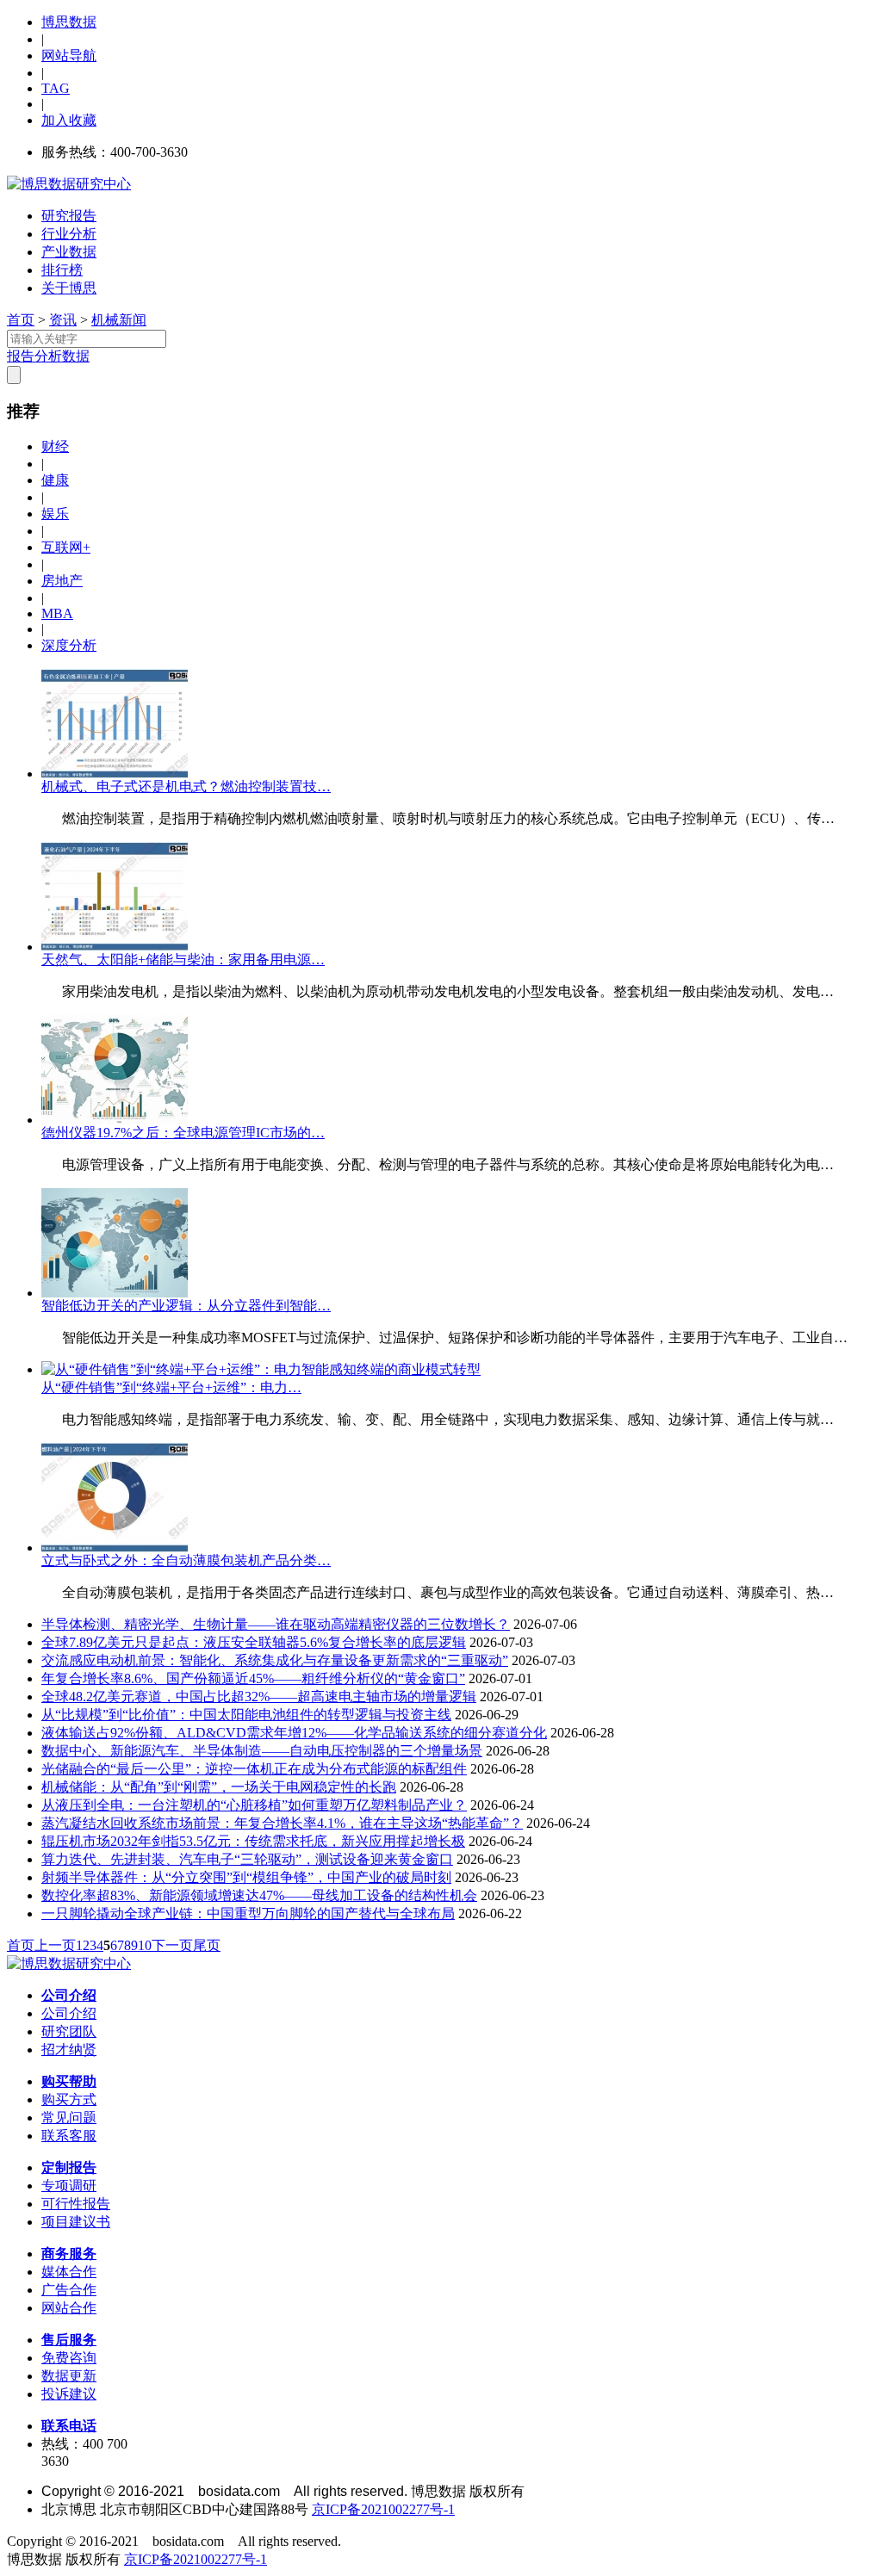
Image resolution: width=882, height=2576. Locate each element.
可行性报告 (76, 2204)
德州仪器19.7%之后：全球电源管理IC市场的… (183, 1133)
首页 (21, 320)
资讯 (63, 320)
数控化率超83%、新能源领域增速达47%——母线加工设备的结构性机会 (259, 1895)
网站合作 (69, 2308)
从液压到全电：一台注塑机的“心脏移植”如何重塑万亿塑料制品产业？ (254, 1805)
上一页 (55, 1945)
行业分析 (69, 234)
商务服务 (69, 2254)
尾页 (207, 1945)
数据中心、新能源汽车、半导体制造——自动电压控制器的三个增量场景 (262, 1751)
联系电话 (69, 2426)
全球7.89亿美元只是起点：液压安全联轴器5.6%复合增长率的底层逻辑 (254, 1642)
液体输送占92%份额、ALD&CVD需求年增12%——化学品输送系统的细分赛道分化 (294, 1733)
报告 (21, 356)
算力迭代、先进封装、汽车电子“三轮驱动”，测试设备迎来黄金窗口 (247, 1859)
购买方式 (69, 2099)
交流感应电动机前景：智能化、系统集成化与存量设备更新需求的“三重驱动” (275, 1660)
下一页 (172, 1945)
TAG (56, 88)
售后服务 (69, 2340)
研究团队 (69, 2031)
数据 (76, 356)
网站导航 (69, 56)
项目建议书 (76, 2222)
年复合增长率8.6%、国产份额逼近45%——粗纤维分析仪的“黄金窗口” (253, 1678)
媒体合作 (69, 2272)
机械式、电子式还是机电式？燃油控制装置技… (186, 786)
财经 (55, 446)
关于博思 (69, 288)
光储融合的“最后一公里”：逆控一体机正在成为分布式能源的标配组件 (254, 1769)
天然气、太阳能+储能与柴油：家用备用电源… (183, 960)
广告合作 (69, 2290)
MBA (57, 613)
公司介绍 (69, 1995)
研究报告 (69, 216)
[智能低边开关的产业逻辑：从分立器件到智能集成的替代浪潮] (115, 1293)
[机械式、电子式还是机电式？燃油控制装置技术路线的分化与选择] (115, 774)
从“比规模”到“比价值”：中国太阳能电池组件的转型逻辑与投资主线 (246, 1715)
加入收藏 (69, 120)
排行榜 (62, 270)
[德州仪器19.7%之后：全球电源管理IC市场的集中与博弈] (115, 1120)
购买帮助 (69, 2081)
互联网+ (66, 547)
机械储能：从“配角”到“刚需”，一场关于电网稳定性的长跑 (219, 1787)
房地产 (62, 581)
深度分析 (69, 645)
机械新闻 (119, 320)
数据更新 (69, 2376)
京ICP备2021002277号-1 (383, 2509)
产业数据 (69, 252)
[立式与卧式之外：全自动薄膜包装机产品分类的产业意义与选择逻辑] (115, 1548)
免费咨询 (69, 2358)
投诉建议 (69, 2394)
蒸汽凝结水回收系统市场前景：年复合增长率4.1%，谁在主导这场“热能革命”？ (282, 1823)
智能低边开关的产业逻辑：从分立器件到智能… (186, 1306)
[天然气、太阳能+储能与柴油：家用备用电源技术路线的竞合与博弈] (115, 947)
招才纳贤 (69, 2050)
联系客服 (69, 2136)
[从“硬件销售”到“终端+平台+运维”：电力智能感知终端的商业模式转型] (261, 1369)
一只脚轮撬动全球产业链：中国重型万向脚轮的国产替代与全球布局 (248, 1913)
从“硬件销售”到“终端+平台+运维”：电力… (171, 1387)
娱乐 (55, 514)
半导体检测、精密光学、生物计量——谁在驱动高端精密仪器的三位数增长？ (276, 1624)
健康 (55, 480)
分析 (48, 356)
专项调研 (69, 2186)
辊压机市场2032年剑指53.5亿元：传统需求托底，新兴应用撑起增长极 (253, 1841)
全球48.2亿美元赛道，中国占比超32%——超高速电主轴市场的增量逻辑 (259, 1697)
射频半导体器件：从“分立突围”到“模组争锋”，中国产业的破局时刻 (246, 1877)
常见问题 (69, 2118)
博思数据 (69, 22)
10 (145, 1945)
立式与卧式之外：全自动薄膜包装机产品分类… (186, 1560)
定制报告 (69, 2167)
